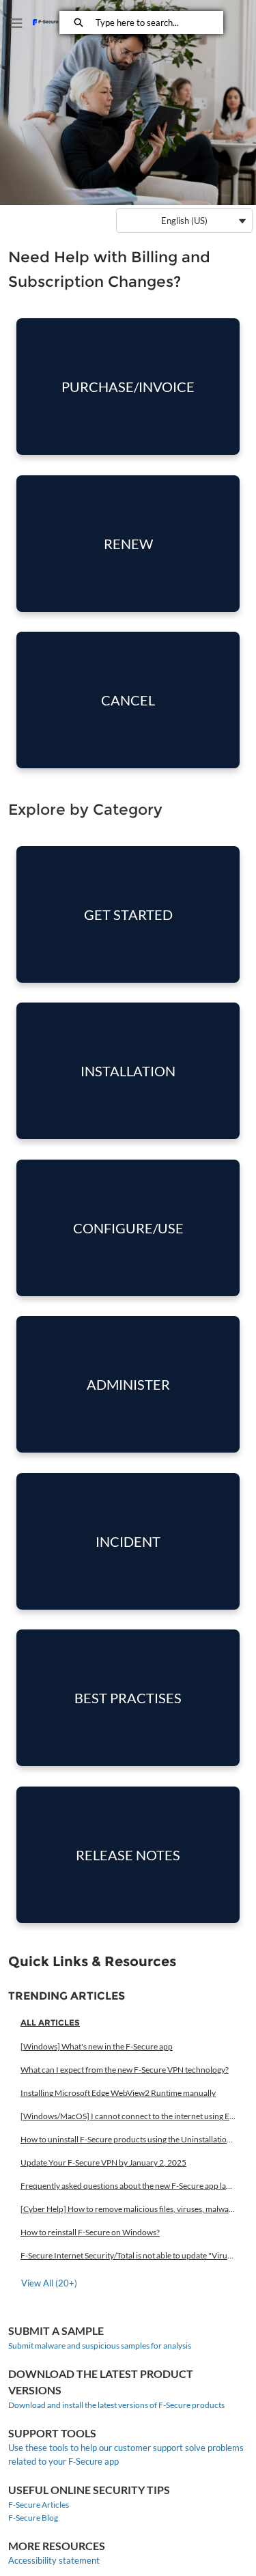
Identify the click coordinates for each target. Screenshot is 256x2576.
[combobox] (159, 23)
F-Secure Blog (33, 2518)
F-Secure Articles (39, 2505)
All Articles (50, 2022)
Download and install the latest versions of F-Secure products (116, 2405)
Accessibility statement (54, 2560)
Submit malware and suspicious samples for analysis (100, 2346)
